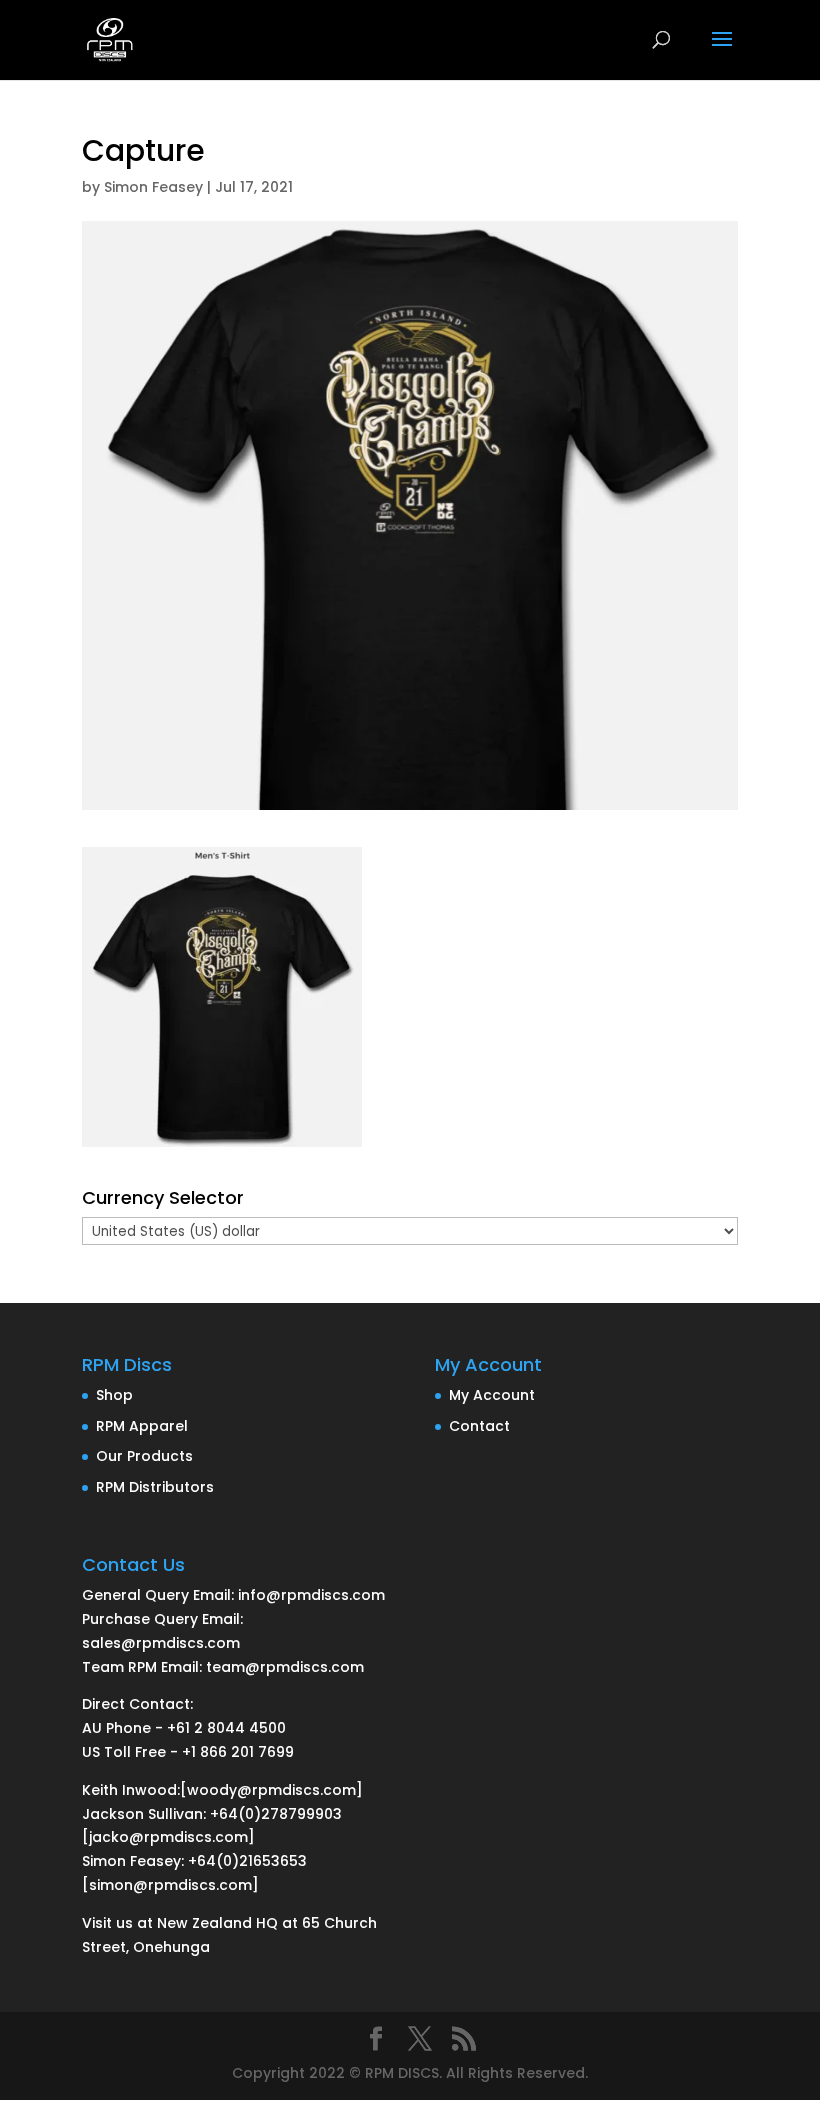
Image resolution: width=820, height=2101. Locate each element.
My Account (492, 1395)
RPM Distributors (155, 1487)
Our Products (144, 1456)
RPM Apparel (142, 1426)
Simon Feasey (153, 187)
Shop (114, 1395)
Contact (479, 1426)
